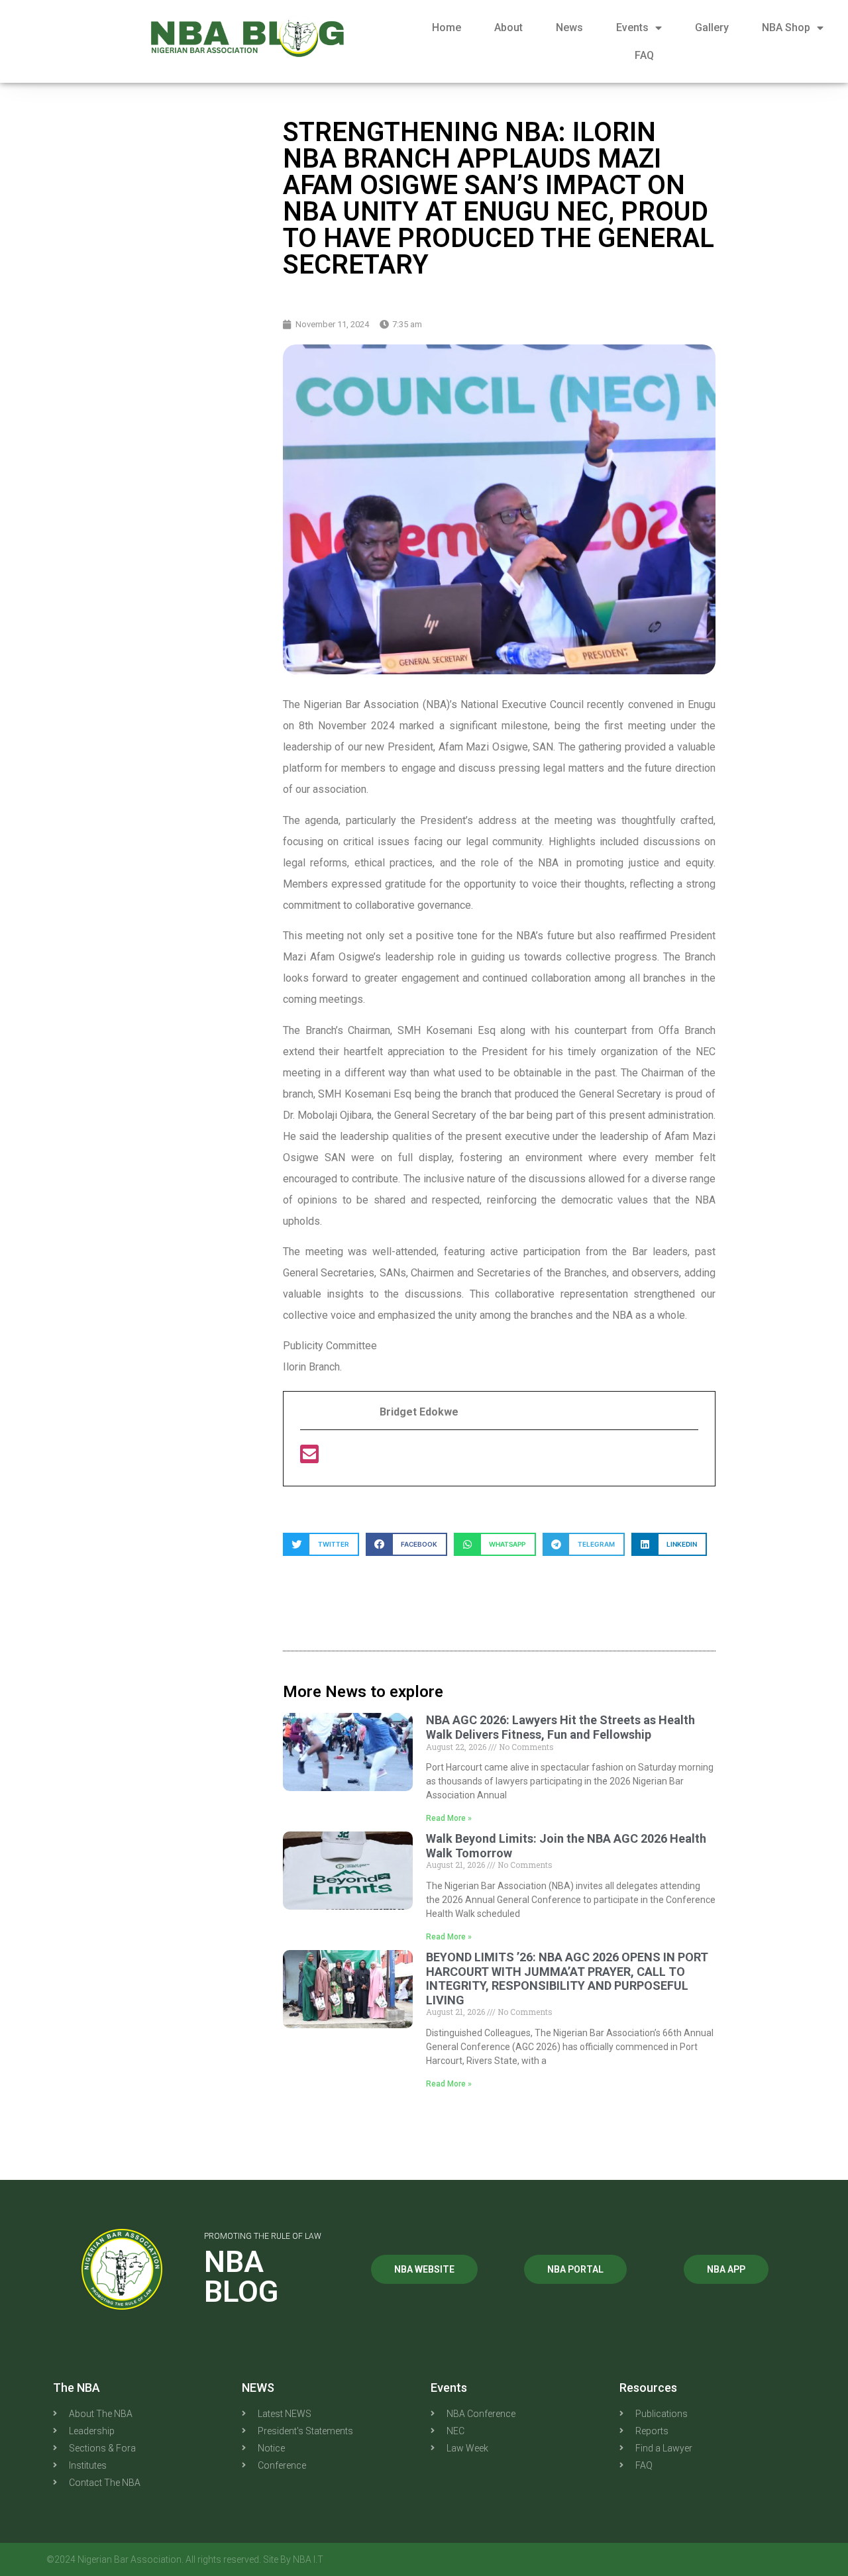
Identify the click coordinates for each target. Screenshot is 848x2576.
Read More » (449, 1818)
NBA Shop (786, 27)
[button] (321, 1544)
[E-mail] (309, 1458)
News (569, 27)
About (508, 27)
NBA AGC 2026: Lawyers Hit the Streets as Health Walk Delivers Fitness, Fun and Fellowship (560, 1727)
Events (632, 27)
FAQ (644, 55)
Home (447, 27)
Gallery (712, 27)
